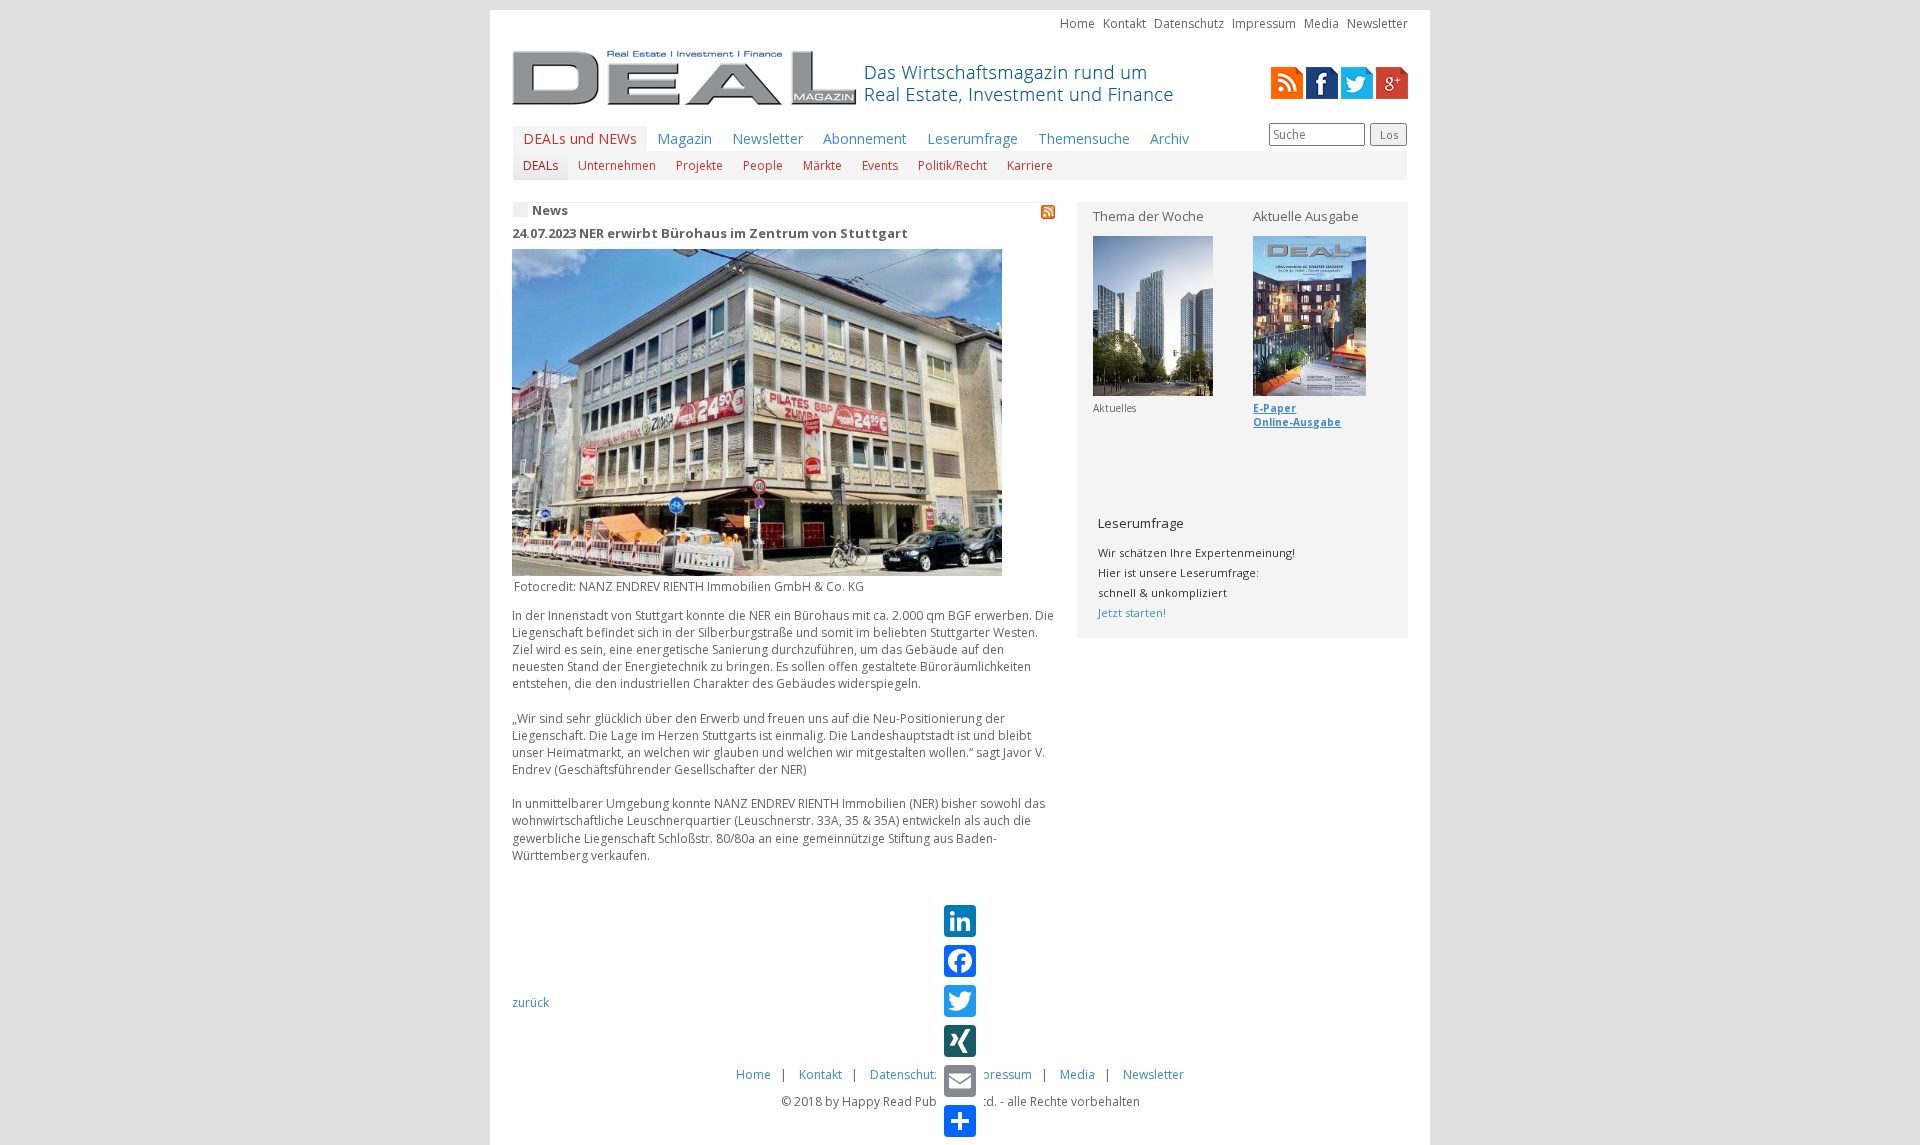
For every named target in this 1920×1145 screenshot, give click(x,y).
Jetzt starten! (1132, 612)
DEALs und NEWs (580, 138)
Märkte (822, 165)
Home (1077, 23)
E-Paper (1274, 408)
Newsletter (1377, 23)
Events (880, 165)
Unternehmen (617, 165)
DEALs (540, 165)
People (763, 165)
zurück (530, 1002)
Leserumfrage (972, 138)
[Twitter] (1357, 81)
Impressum (1264, 23)
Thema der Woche (1148, 216)
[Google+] (1392, 81)
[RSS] (1287, 81)
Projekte (699, 165)
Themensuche (1084, 138)
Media (1321, 23)
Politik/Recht (952, 165)
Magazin (684, 138)
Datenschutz (1189, 23)
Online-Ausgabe (1297, 422)
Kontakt (1124, 23)
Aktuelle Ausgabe (1306, 216)
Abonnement (865, 138)
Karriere (1030, 165)
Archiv (1169, 138)
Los (1389, 134)
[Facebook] (1322, 81)
